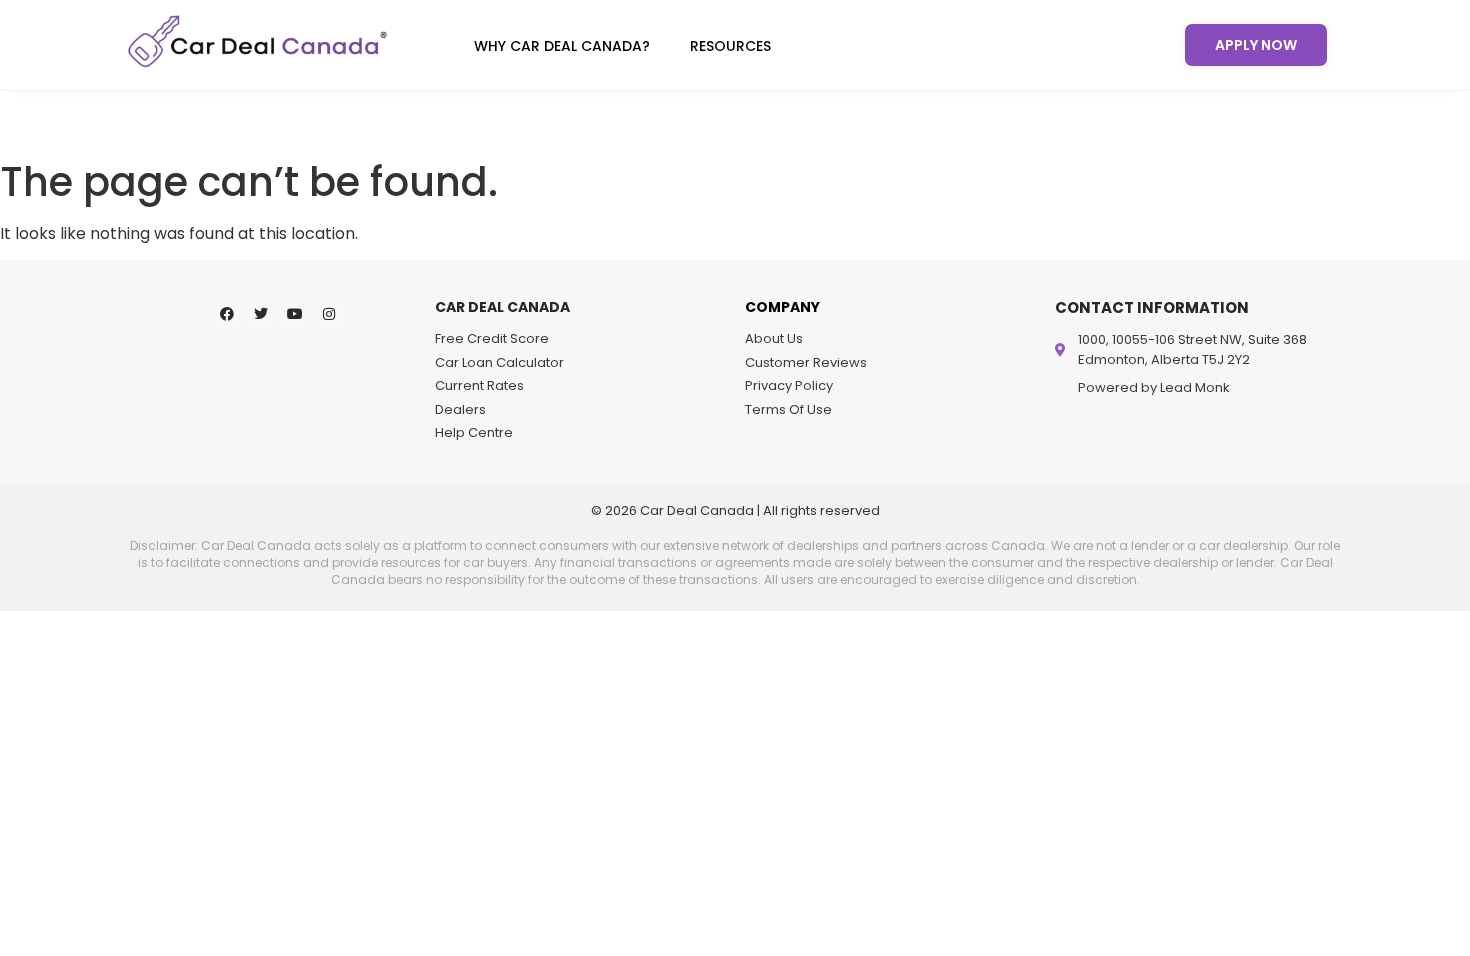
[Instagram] (329, 314)
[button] (567, 46)
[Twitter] (261, 314)
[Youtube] (295, 314)
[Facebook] (227, 314)
